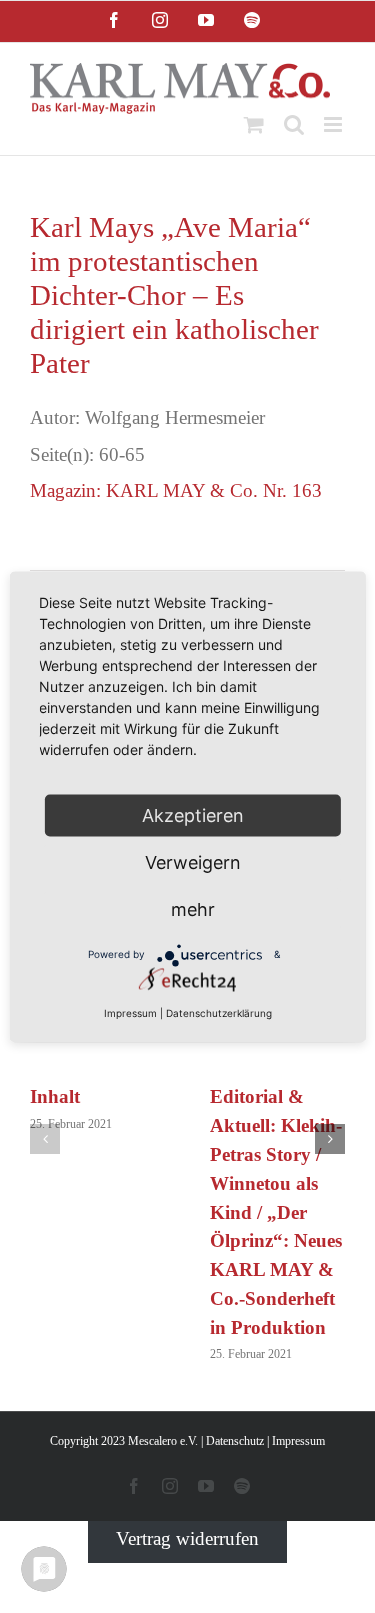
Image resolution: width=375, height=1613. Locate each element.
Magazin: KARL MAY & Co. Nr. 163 (176, 490)
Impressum (298, 1441)
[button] (45, 1139)
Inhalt (55, 1096)
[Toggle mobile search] (294, 124)
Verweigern (193, 861)
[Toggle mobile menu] (334, 124)
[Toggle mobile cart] (254, 124)
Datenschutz (235, 1441)
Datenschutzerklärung (219, 1012)
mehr (193, 908)
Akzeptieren (193, 814)
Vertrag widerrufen (187, 1538)
